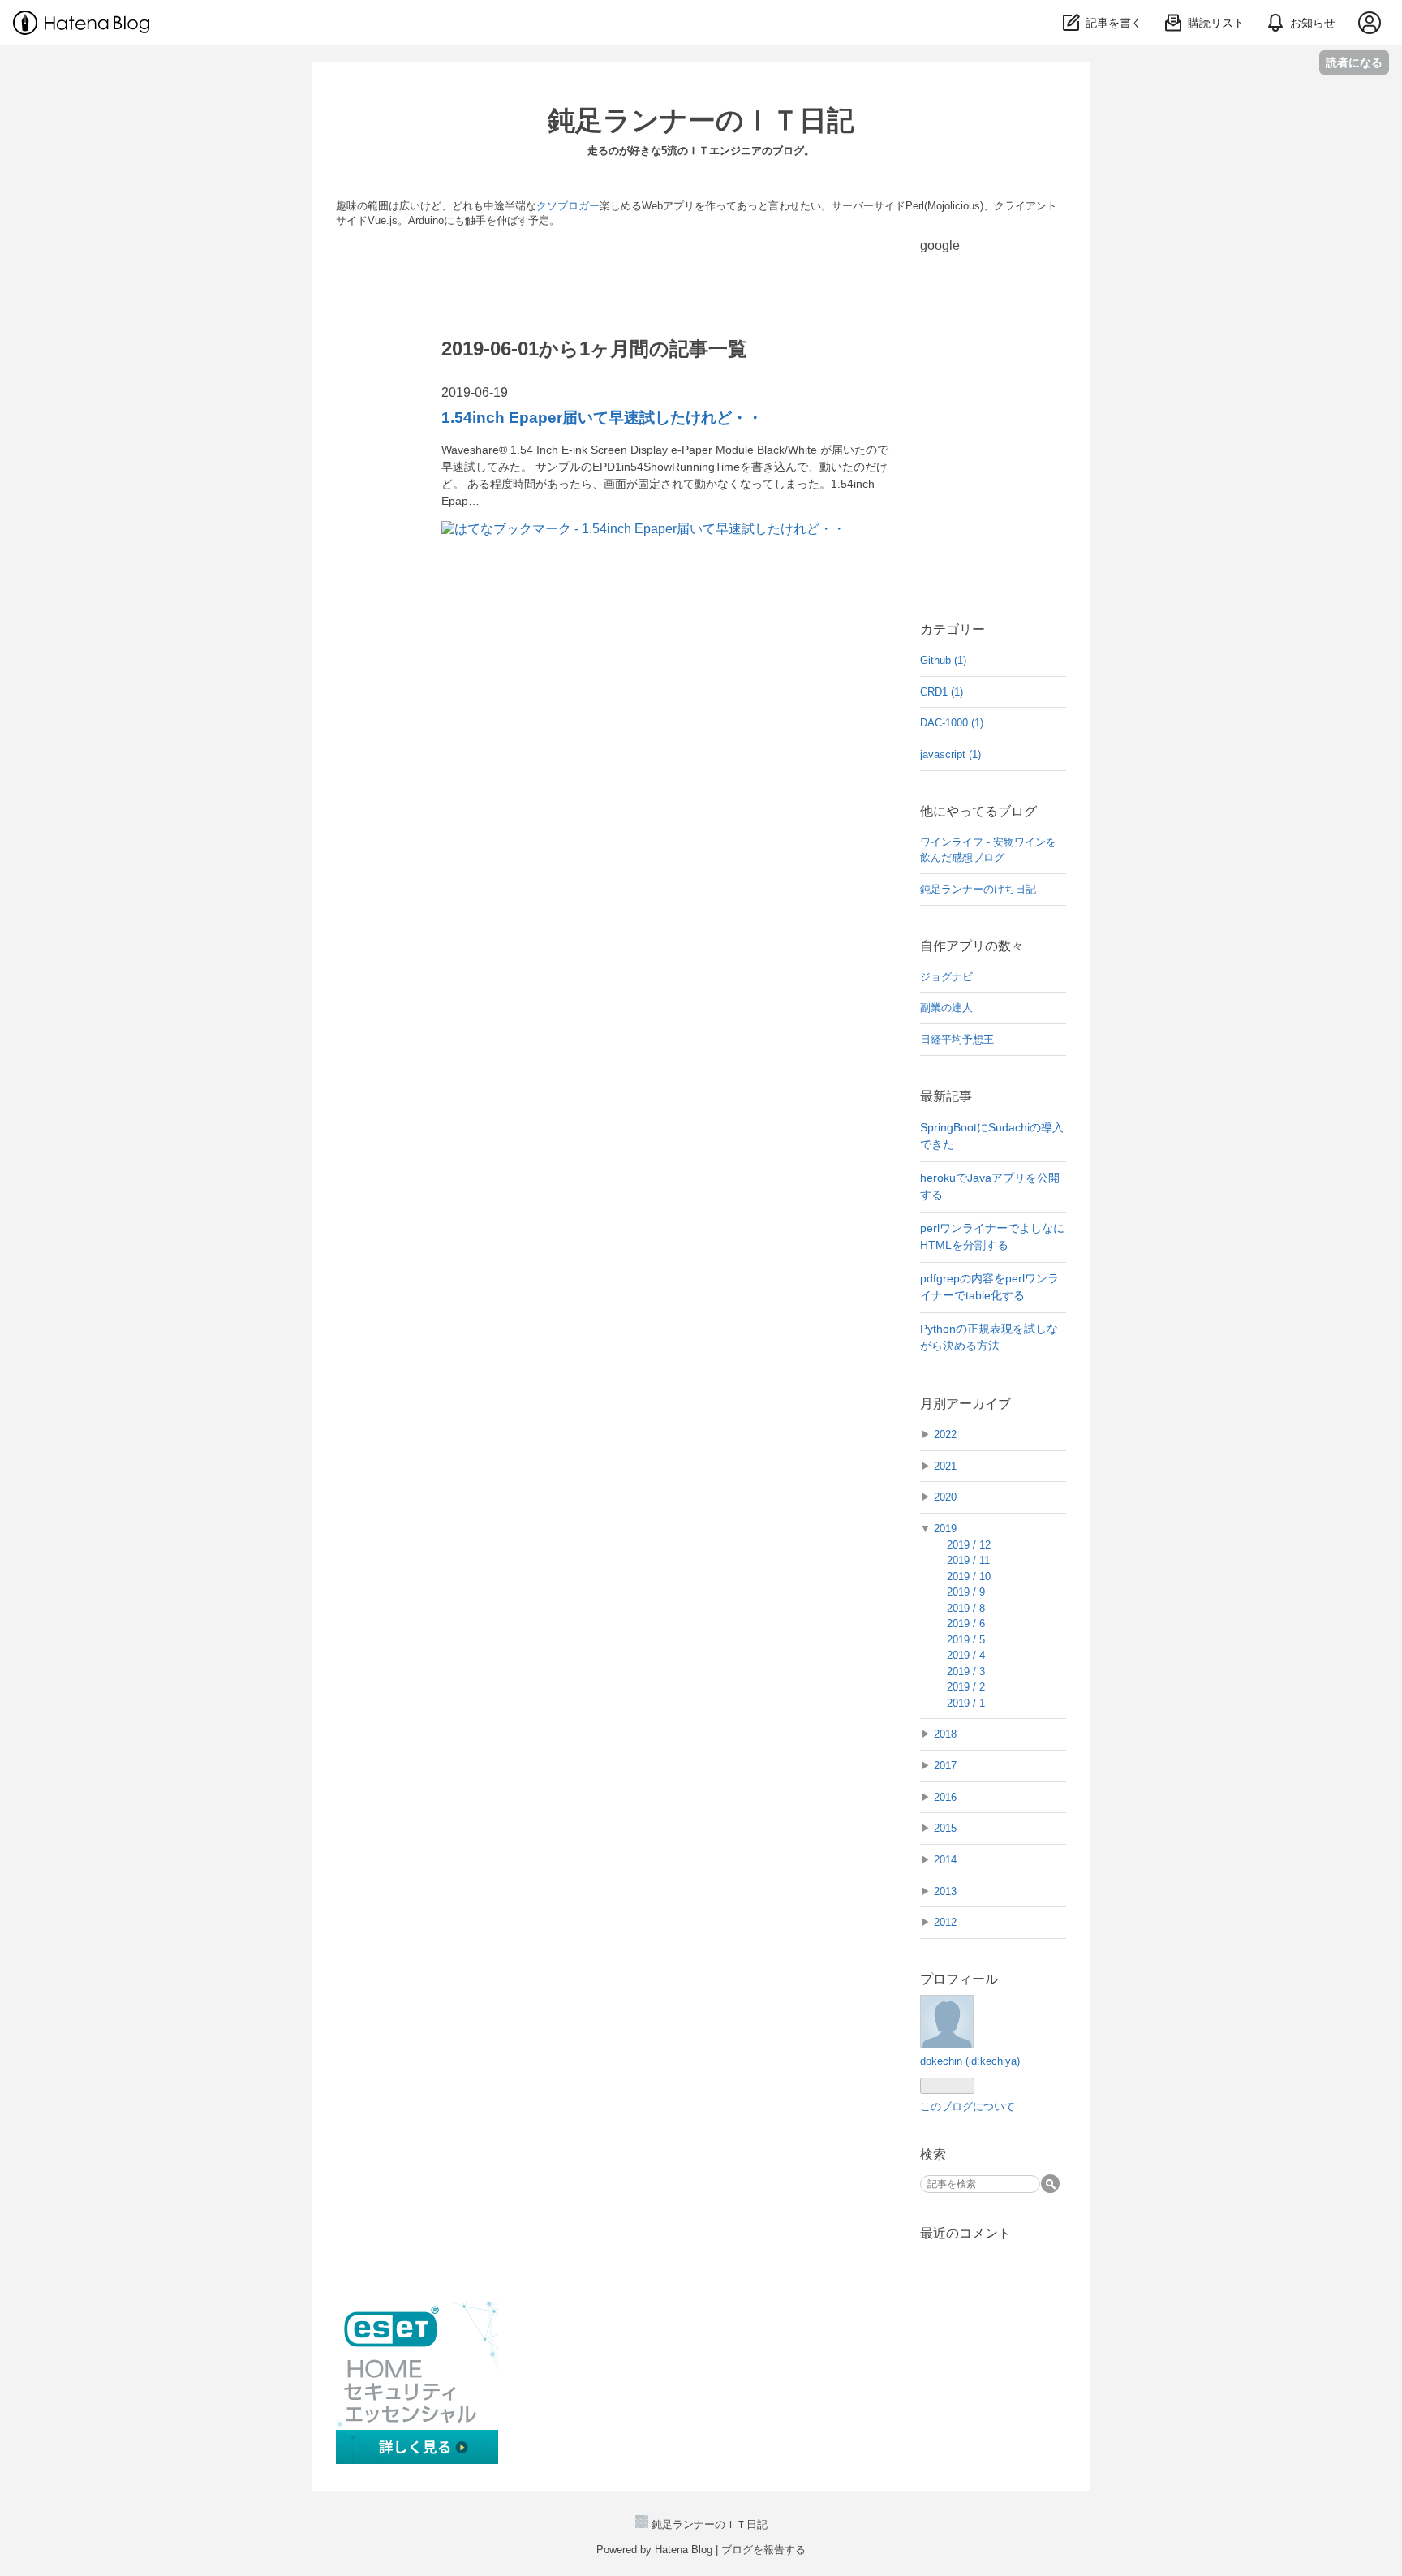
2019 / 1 (966, 1703)
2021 (945, 1466)
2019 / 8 (966, 1608)
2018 (945, 1734)
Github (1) (943, 660)
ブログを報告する (763, 2550)
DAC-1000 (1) (952, 723)
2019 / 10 (969, 1577)
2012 (945, 1922)
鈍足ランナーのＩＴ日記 (701, 120)
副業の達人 (946, 1008)
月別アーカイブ (965, 1404)
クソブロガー (568, 206)
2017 (945, 1766)
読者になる (1354, 62)
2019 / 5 (966, 1640)
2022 (945, 1434)
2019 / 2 (966, 1687)
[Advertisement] (1001, 341)
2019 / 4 (966, 1655)
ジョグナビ (946, 977)
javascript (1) (950, 754)
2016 (945, 1797)
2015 (945, 1828)
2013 (945, 1891)
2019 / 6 (966, 1624)
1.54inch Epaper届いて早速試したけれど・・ (602, 418)
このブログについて (968, 2106)
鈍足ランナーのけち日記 (978, 889)
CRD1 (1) (942, 692)
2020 (945, 1497)
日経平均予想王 (957, 1039)
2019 (945, 1529)
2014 (945, 1860)
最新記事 (946, 1096)
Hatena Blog (684, 2550)
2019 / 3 (966, 1671)
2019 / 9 (966, 1592)
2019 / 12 (969, 1545)
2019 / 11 (968, 1560)
